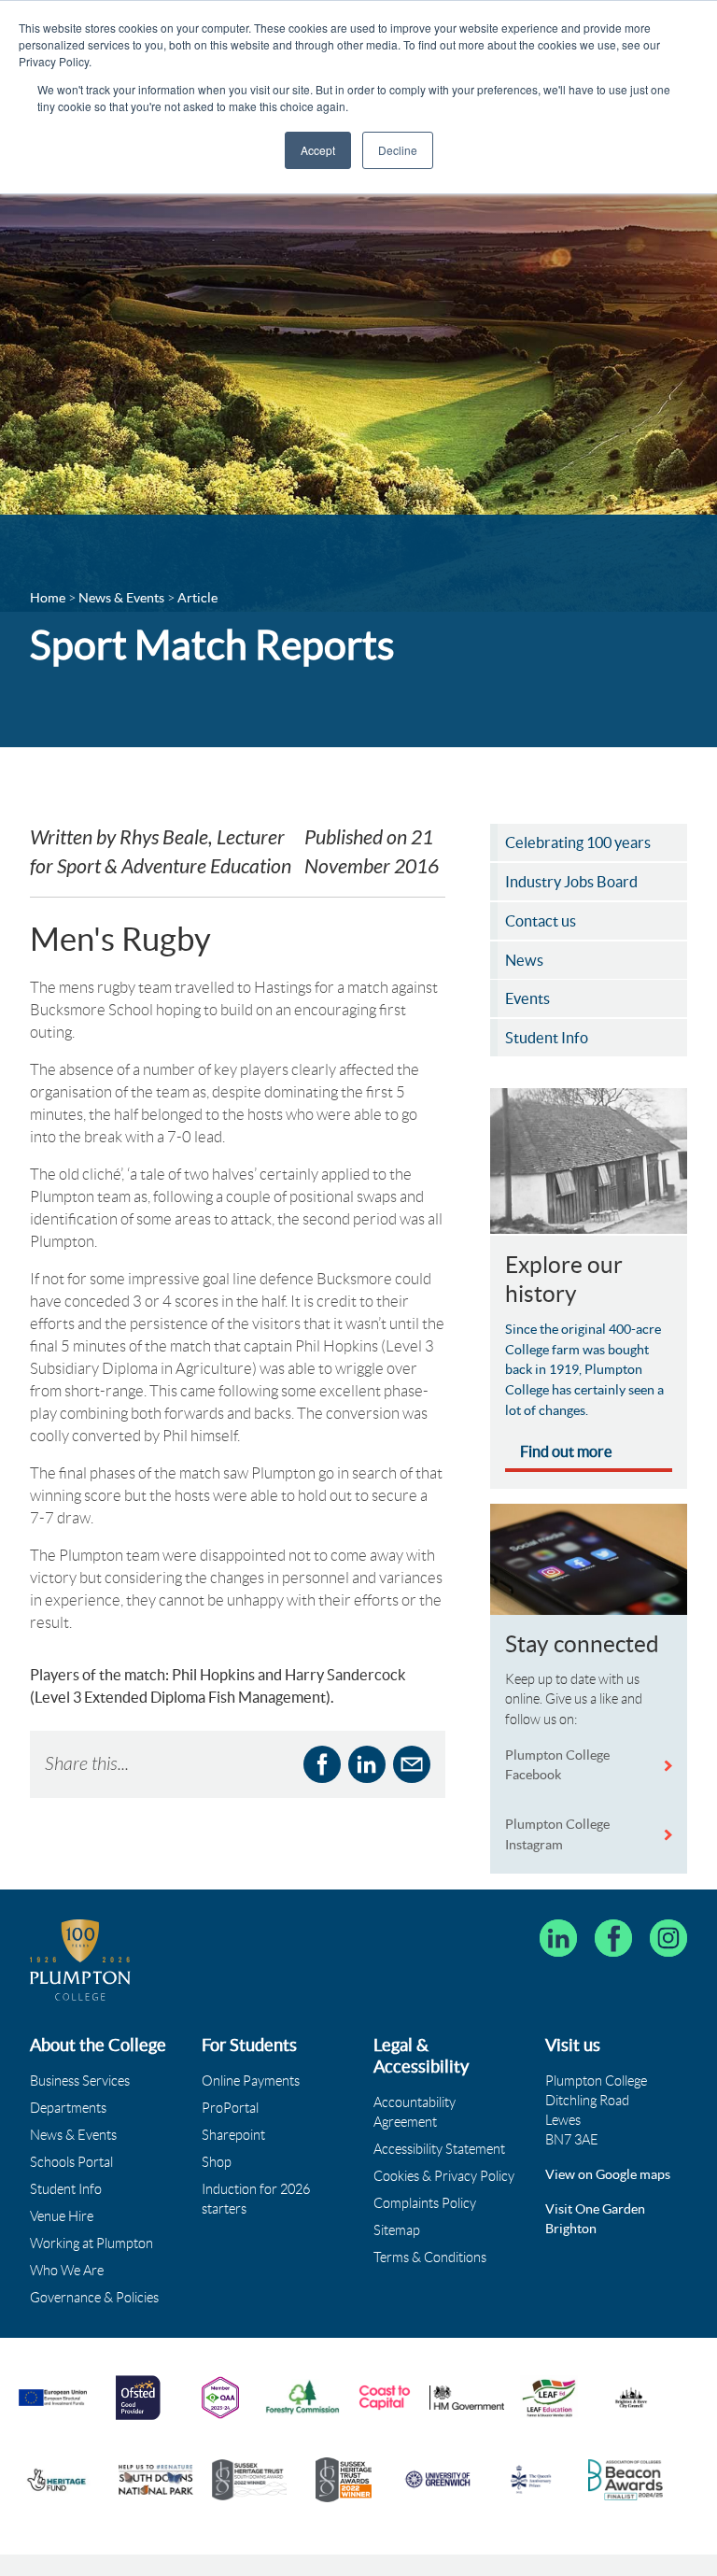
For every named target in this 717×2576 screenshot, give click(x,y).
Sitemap (397, 2230)
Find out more (566, 1451)
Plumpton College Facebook (557, 1765)
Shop (217, 2162)
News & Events (73, 2135)
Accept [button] (318, 150)
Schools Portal (71, 2162)
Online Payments (251, 2081)
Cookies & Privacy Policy (444, 2176)
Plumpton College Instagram (557, 1834)
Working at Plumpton (91, 2243)
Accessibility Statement (439, 2149)
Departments (68, 2108)
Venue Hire (62, 2216)
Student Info (66, 2189)
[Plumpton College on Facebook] (613, 1938)
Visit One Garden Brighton (595, 2219)
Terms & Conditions (430, 2258)
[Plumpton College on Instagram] (668, 1938)
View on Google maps (608, 2174)
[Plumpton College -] (80, 1960)
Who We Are (67, 2271)
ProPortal (230, 2108)
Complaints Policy (425, 2203)
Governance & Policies (94, 2298)
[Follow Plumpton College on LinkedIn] (558, 1938)
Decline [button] (398, 150)
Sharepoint (233, 2135)
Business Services (80, 2081)
